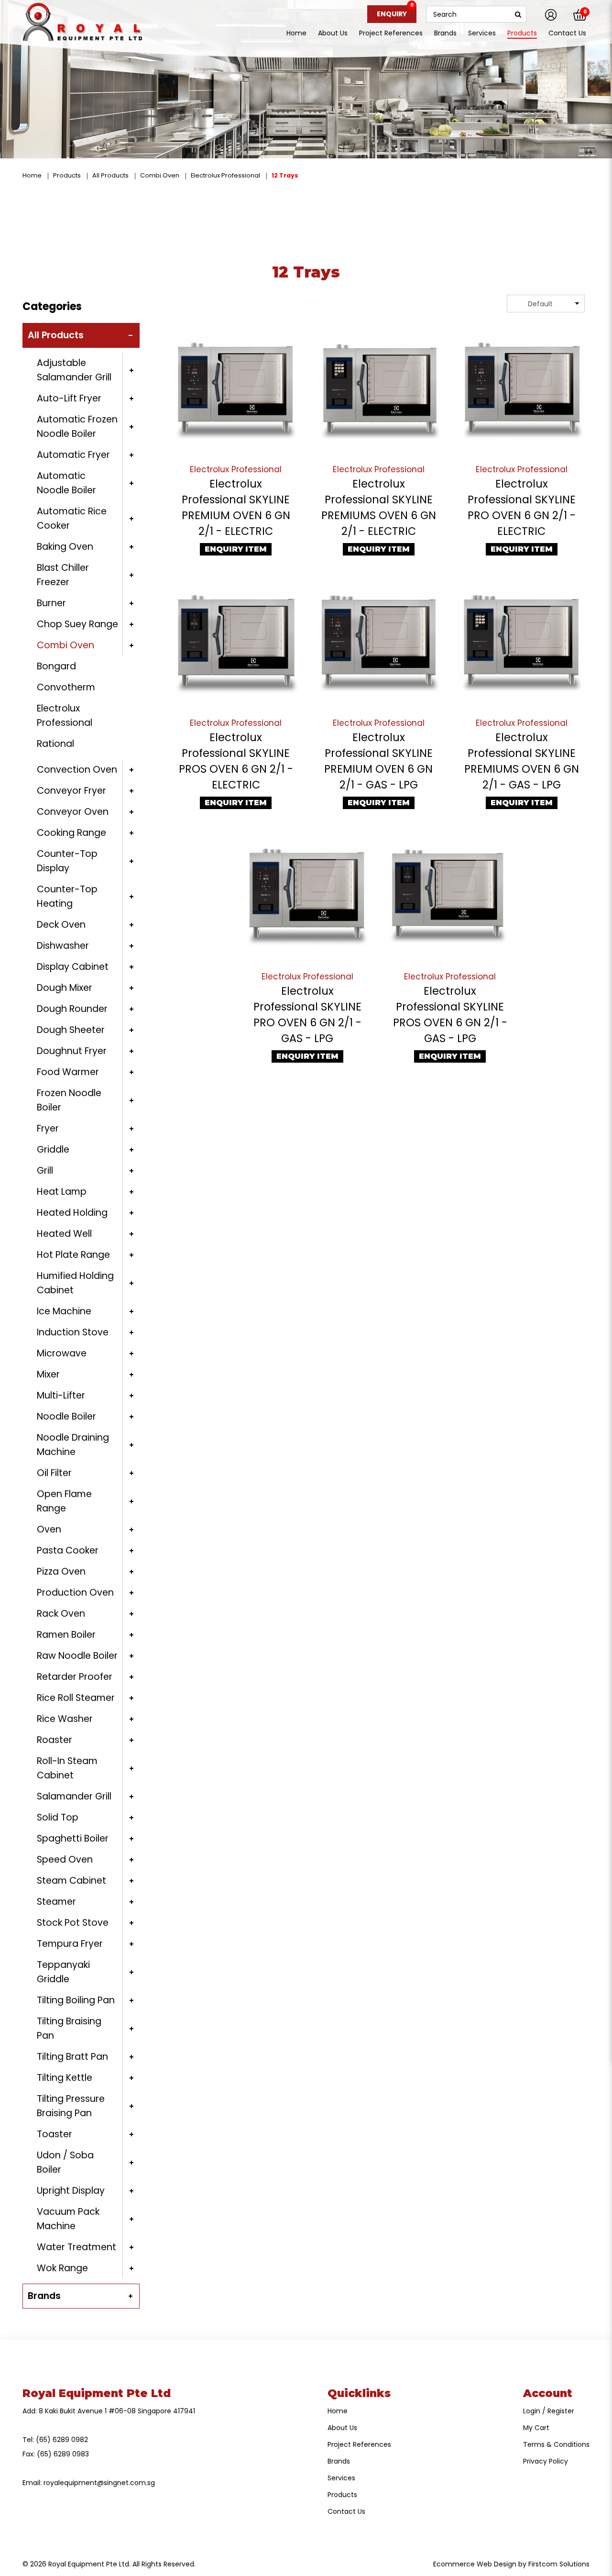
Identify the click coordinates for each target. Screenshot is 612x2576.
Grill (45, 1171)
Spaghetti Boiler (73, 1838)
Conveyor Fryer (71, 791)
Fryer (48, 1128)
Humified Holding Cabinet (75, 1283)
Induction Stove (73, 1332)
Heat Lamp (62, 1192)
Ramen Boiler (66, 1635)
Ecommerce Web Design (475, 2564)
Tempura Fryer (70, 1944)
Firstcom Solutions (559, 2564)
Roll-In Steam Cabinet (67, 1768)
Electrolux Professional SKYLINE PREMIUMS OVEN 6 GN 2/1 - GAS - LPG (522, 761)
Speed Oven (65, 1860)
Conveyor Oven (73, 812)
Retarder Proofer (75, 1677)
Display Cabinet (73, 967)
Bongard (56, 666)
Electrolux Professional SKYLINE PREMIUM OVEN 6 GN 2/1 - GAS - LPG (378, 761)
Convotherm (66, 687)
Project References (359, 2444)
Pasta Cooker (68, 1550)
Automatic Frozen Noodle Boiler (77, 427)
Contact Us (346, 2511)
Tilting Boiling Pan (76, 2000)
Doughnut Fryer (72, 1051)
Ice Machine (64, 1311)
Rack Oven (61, 1614)
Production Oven (75, 1593)
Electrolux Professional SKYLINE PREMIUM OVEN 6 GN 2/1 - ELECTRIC (236, 507)
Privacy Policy (546, 2461)
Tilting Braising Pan (69, 2028)
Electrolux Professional (225, 175)
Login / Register (549, 2411)
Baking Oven (65, 547)
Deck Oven (61, 925)
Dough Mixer (65, 988)
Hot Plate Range (73, 1255)
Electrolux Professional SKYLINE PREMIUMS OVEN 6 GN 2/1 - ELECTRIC (379, 507)
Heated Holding (72, 1213)
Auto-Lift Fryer (69, 398)
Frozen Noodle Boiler (69, 1100)
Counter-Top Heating (67, 896)
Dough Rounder (72, 1009)
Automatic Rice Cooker (72, 518)
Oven (49, 1529)
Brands (44, 2296)
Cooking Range (71, 833)
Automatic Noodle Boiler (66, 483)
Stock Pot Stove (73, 1923)
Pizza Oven (61, 1571)
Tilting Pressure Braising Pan (71, 2106)
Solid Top (58, 1817)
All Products (110, 175)
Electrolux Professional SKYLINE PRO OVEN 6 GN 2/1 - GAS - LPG (307, 1015)
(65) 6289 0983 (63, 2454)
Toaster (55, 2134)
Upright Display (71, 2191)
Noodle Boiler (66, 1416)
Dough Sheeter (71, 1030)
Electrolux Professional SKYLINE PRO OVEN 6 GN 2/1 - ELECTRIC (522, 507)
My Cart (536, 2428)
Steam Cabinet (71, 1881)
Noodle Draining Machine (73, 1445)
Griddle (53, 1149)
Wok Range (62, 2268)
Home (32, 175)
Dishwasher (63, 946)
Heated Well (64, 1234)
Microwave (62, 1353)
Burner (51, 603)
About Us (342, 2428)
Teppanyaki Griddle (63, 1972)
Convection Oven (77, 770)
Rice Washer (65, 1719)
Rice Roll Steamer (76, 1698)
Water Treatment (76, 2247)
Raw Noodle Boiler (77, 1656)
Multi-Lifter (61, 1395)
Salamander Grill (74, 1796)
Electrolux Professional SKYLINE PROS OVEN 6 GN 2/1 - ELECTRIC (236, 761)
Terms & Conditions (556, 2444)
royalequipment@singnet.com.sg (99, 2483)
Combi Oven (160, 175)
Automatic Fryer (73, 455)
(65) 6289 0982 (62, 2440)
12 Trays (285, 175)
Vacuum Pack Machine (68, 2219)
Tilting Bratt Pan (72, 2057)
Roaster (55, 1740)
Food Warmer (68, 1072)
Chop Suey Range (77, 624)
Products (67, 175)
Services (341, 2478)
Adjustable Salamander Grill (74, 370)
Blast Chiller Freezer (63, 575)
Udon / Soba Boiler (65, 2162)
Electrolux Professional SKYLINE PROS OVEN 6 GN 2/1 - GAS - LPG (450, 1015)
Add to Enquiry (236, 389)
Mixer (48, 1374)
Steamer (56, 1902)
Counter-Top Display (67, 861)
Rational (55, 744)
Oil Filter (54, 1473)
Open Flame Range (64, 1501)
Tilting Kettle (65, 2078)
